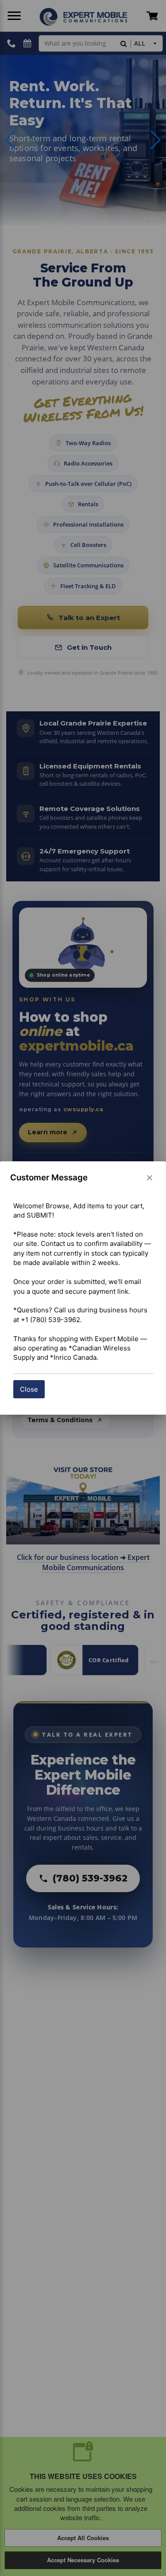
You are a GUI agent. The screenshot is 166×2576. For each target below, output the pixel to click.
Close (29, 1389)
